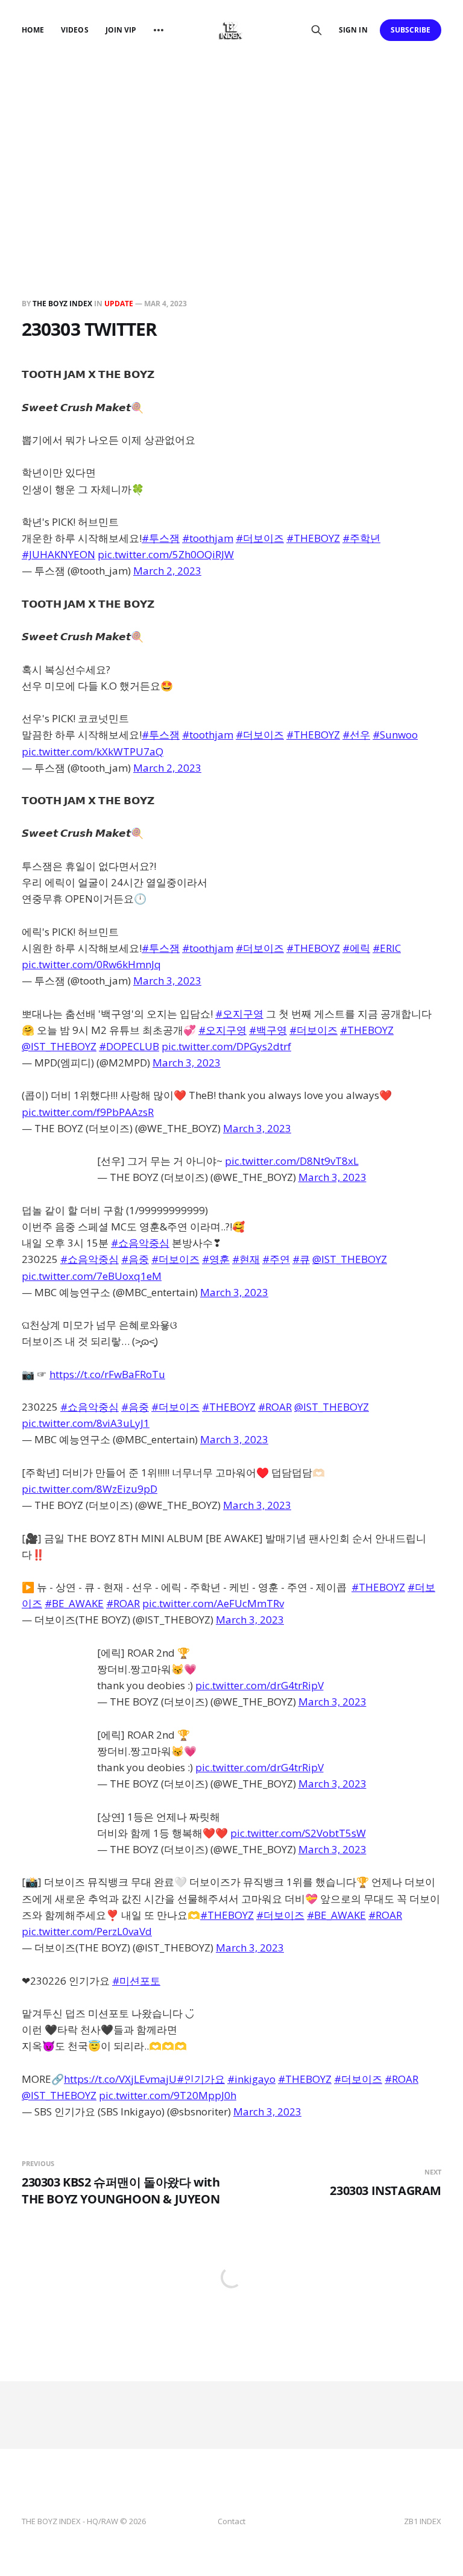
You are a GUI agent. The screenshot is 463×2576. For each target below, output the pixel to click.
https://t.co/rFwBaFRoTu (107, 1374)
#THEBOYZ (313, 538)
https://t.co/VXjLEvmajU (120, 2079)
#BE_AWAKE (74, 1603)
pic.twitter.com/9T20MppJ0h (168, 2095)
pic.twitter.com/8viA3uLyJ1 (86, 1423)
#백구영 (268, 1030)
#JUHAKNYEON (58, 554)
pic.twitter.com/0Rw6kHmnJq (91, 964)
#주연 (276, 1259)
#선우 (356, 735)
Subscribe (411, 30)
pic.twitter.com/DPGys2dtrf (226, 1046)
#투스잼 (161, 538)
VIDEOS (74, 30)
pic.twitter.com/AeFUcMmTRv (213, 1603)
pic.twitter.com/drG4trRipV (260, 1685)
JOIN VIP (121, 30)
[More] (159, 30)
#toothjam (208, 538)
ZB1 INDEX (423, 2521)
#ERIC (387, 948)
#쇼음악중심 (140, 1243)
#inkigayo (251, 2079)
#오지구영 (239, 1014)
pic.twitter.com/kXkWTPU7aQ (93, 751)
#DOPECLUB (129, 1046)
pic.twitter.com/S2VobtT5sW (298, 1833)
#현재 (246, 1259)
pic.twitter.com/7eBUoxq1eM (92, 1276)
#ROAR (275, 1407)
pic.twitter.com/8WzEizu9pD (90, 1489)
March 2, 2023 (167, 571)
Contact (231, 2521)
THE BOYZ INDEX (63, 304)
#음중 (135, 1259)
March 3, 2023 (167, 981)
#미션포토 (136, 1981)
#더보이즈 (260, 538)
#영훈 (216, 1259)
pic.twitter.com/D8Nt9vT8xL (292, 1161)
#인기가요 (201, 2079)
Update (119, 304)
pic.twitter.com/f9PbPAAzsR (88, 1112)
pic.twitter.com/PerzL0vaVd (87, 1931)
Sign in (353, 30)
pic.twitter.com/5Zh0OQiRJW (166, 554)
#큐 (301, 1259)
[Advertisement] (231, 151)
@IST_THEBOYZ (59, 1046)
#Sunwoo (395, 735)
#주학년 (361, 538)
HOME (33, 30)
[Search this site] (317, 30)
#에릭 (356, 948)
